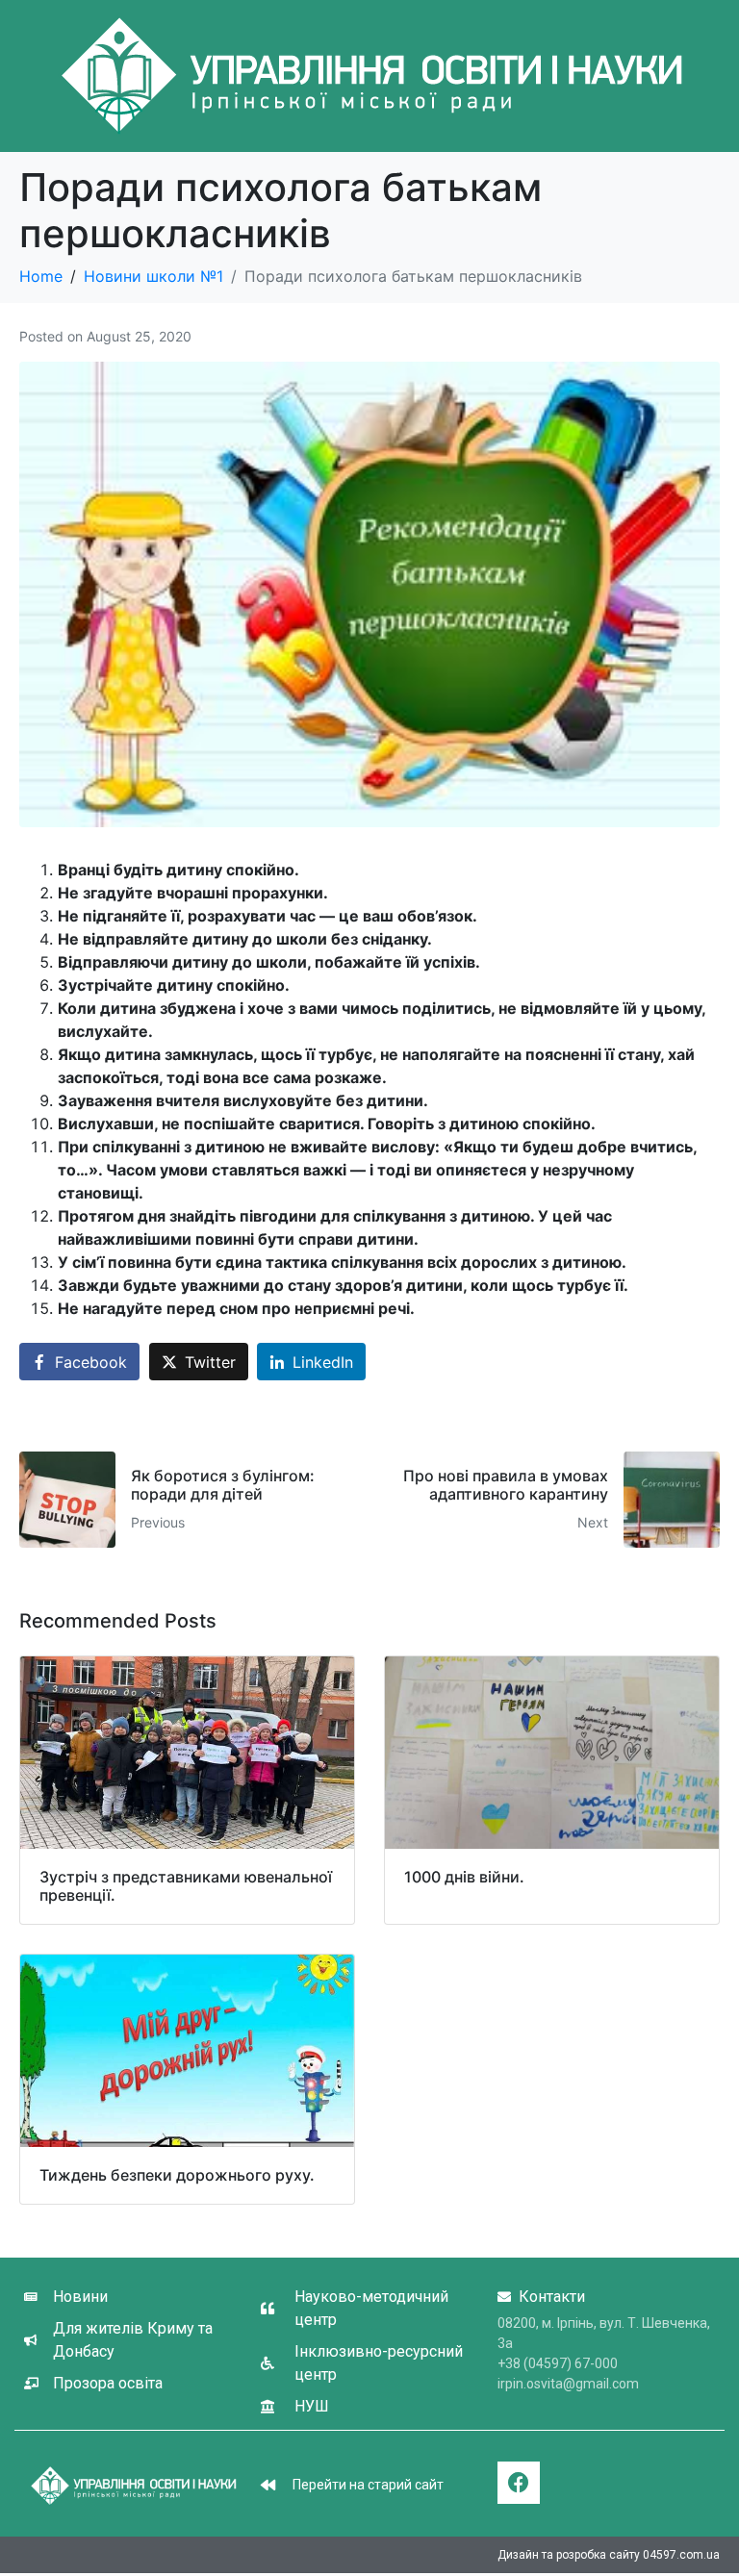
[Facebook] (519, 2483)
